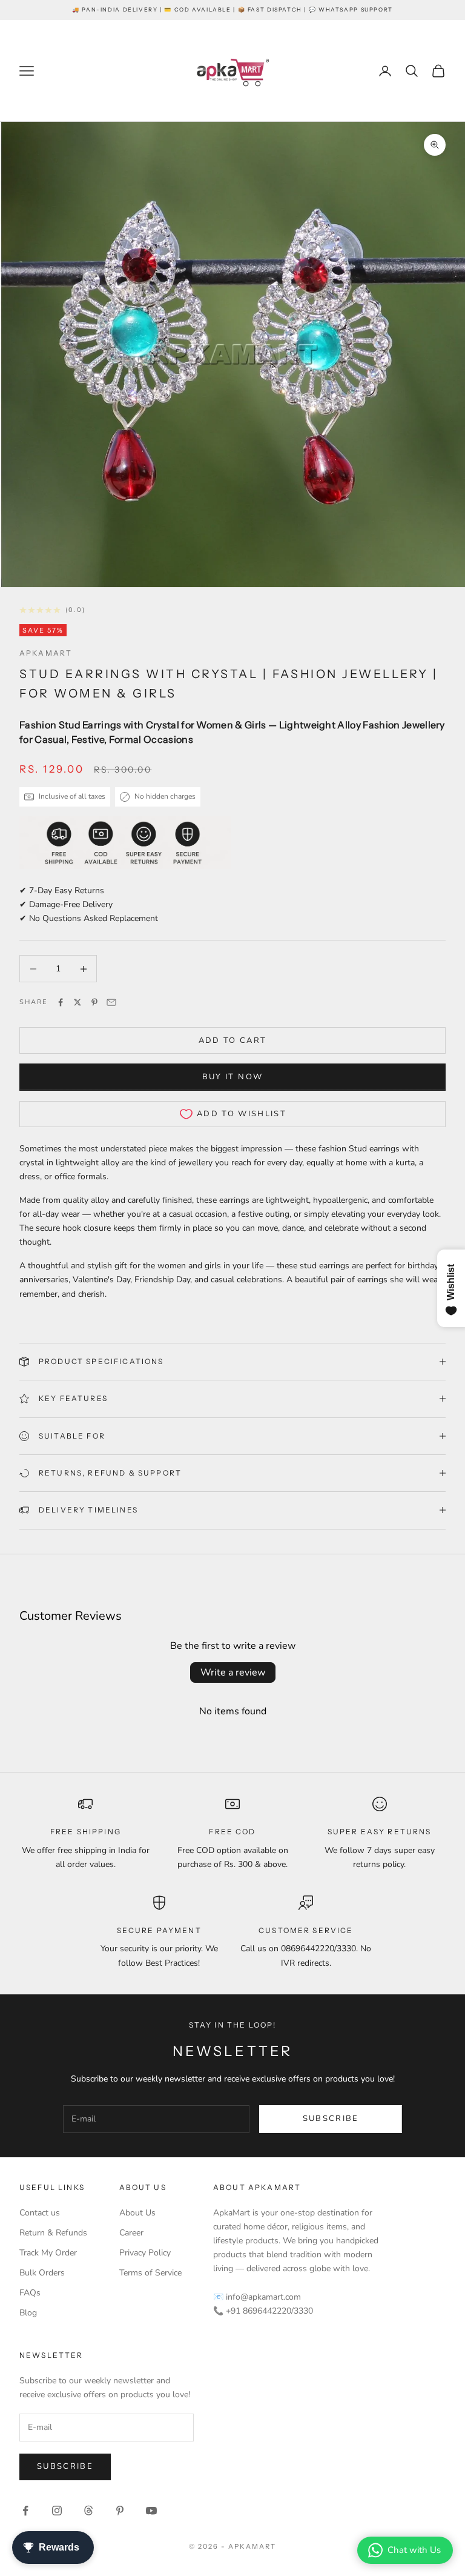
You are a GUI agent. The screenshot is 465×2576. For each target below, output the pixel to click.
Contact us (40, 2213)
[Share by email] (111, 1002)
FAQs (30, 2293)
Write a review (233, 1672)
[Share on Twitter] (77, 1002)
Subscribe (331, 2118)
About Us (137, 2213)
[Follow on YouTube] (151, 2511)
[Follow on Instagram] (57, 2511)
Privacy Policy (145, 2253)
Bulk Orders (42, 2273)
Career (131, 2233)
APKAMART (46, 653)
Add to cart (233, 1040)
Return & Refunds (53, 2233)
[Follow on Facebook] (25, 2511)
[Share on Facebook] (61, 1002)
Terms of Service (150, 2273)
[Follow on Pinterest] (120, 2511)
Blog (28, 2313)
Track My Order (48, 2253)
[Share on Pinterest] (94, 1002)
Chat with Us (414, 2550)
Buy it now (232, 1077)
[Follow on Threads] (88, 2511)
